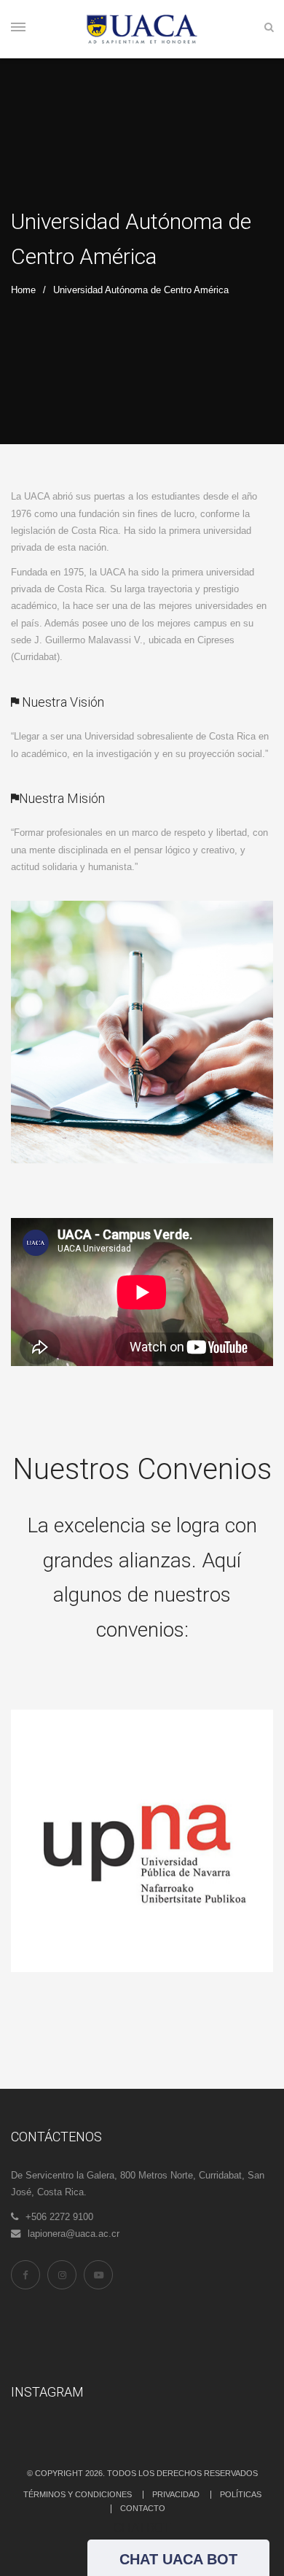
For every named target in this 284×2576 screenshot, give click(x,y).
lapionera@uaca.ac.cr (74, 2234)
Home (23, 290)
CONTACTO (143, 2508)
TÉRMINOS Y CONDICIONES (78, 2494)
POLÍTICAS (241, 2494)
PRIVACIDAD (176, 2494)
